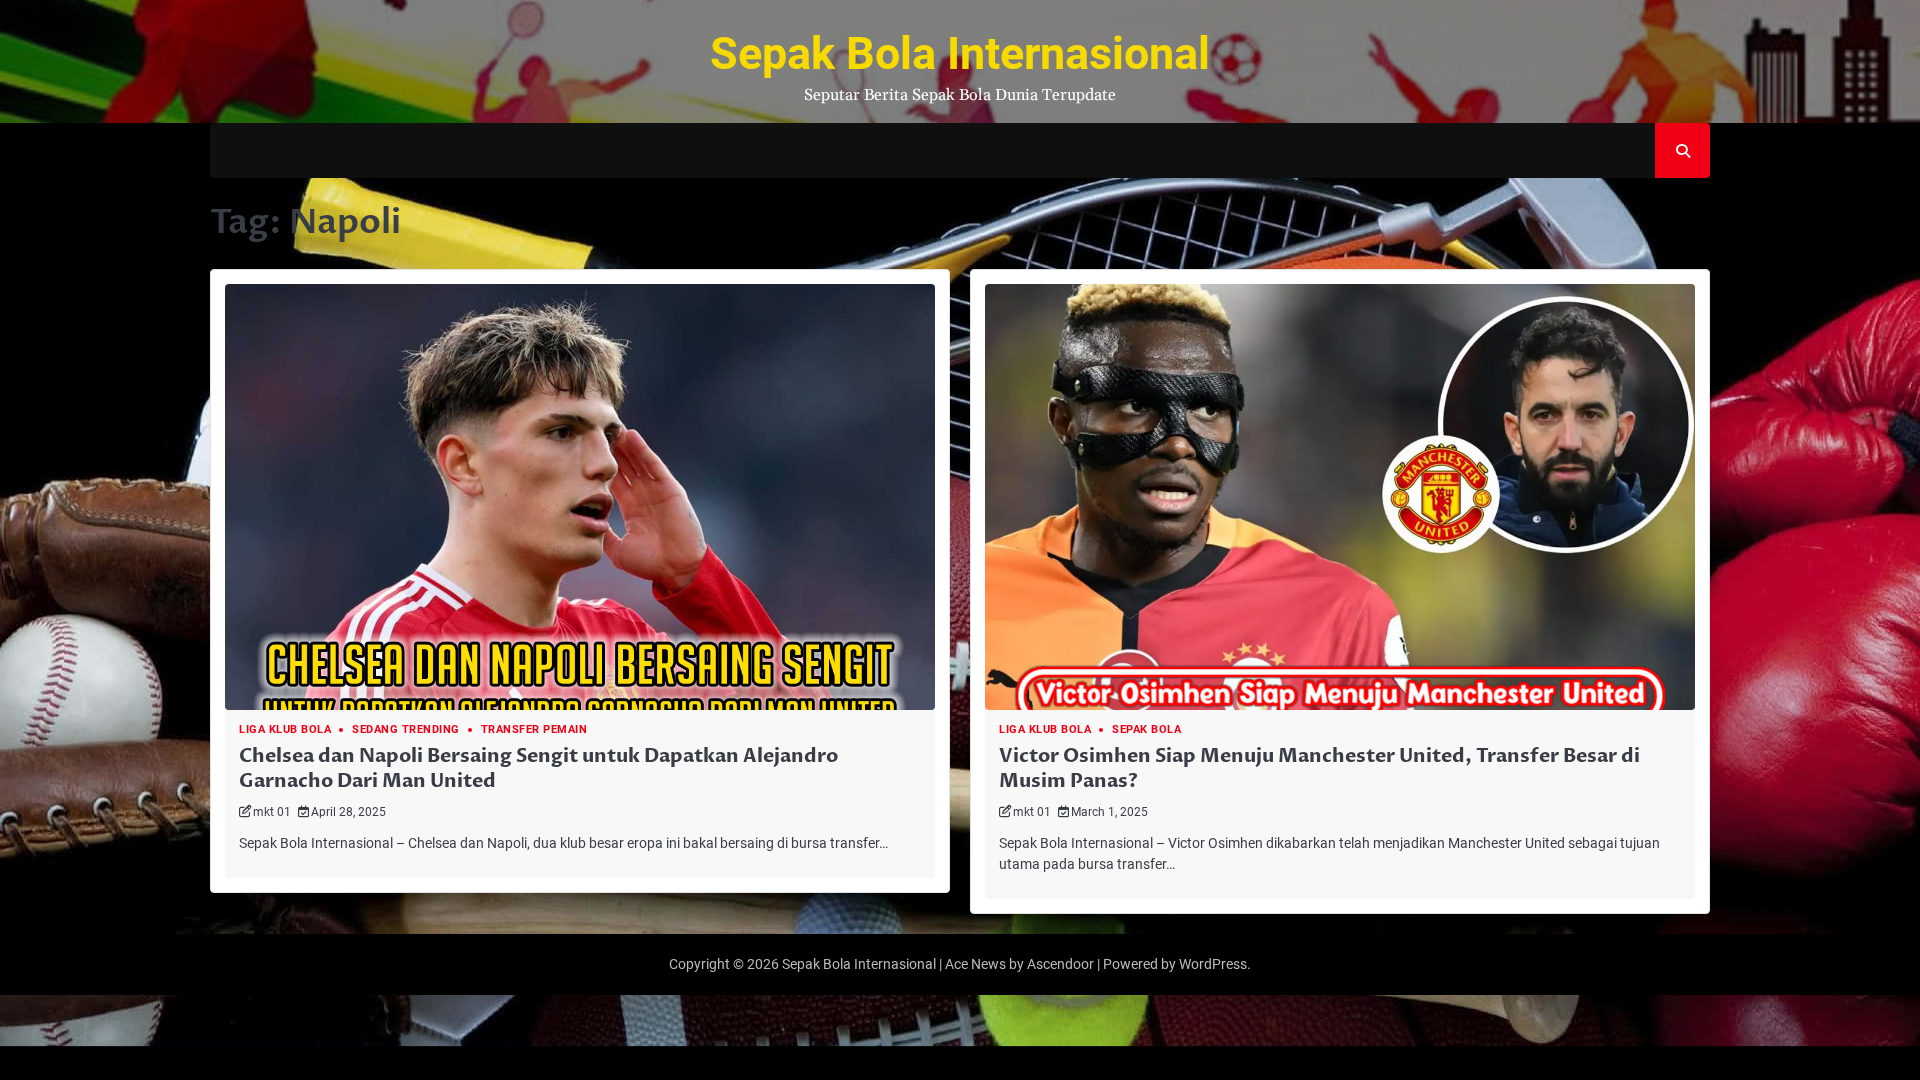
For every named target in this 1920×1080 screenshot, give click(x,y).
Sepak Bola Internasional (960, 53)
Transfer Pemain (534, 729)
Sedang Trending (406, 729)
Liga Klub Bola (285, 729)
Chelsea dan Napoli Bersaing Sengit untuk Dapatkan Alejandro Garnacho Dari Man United (538, 768)
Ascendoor (1060, 964)
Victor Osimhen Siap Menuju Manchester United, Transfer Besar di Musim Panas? (1319, 768)
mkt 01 (272, 811)
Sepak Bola (1146, 729)
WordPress (1213, 964)
